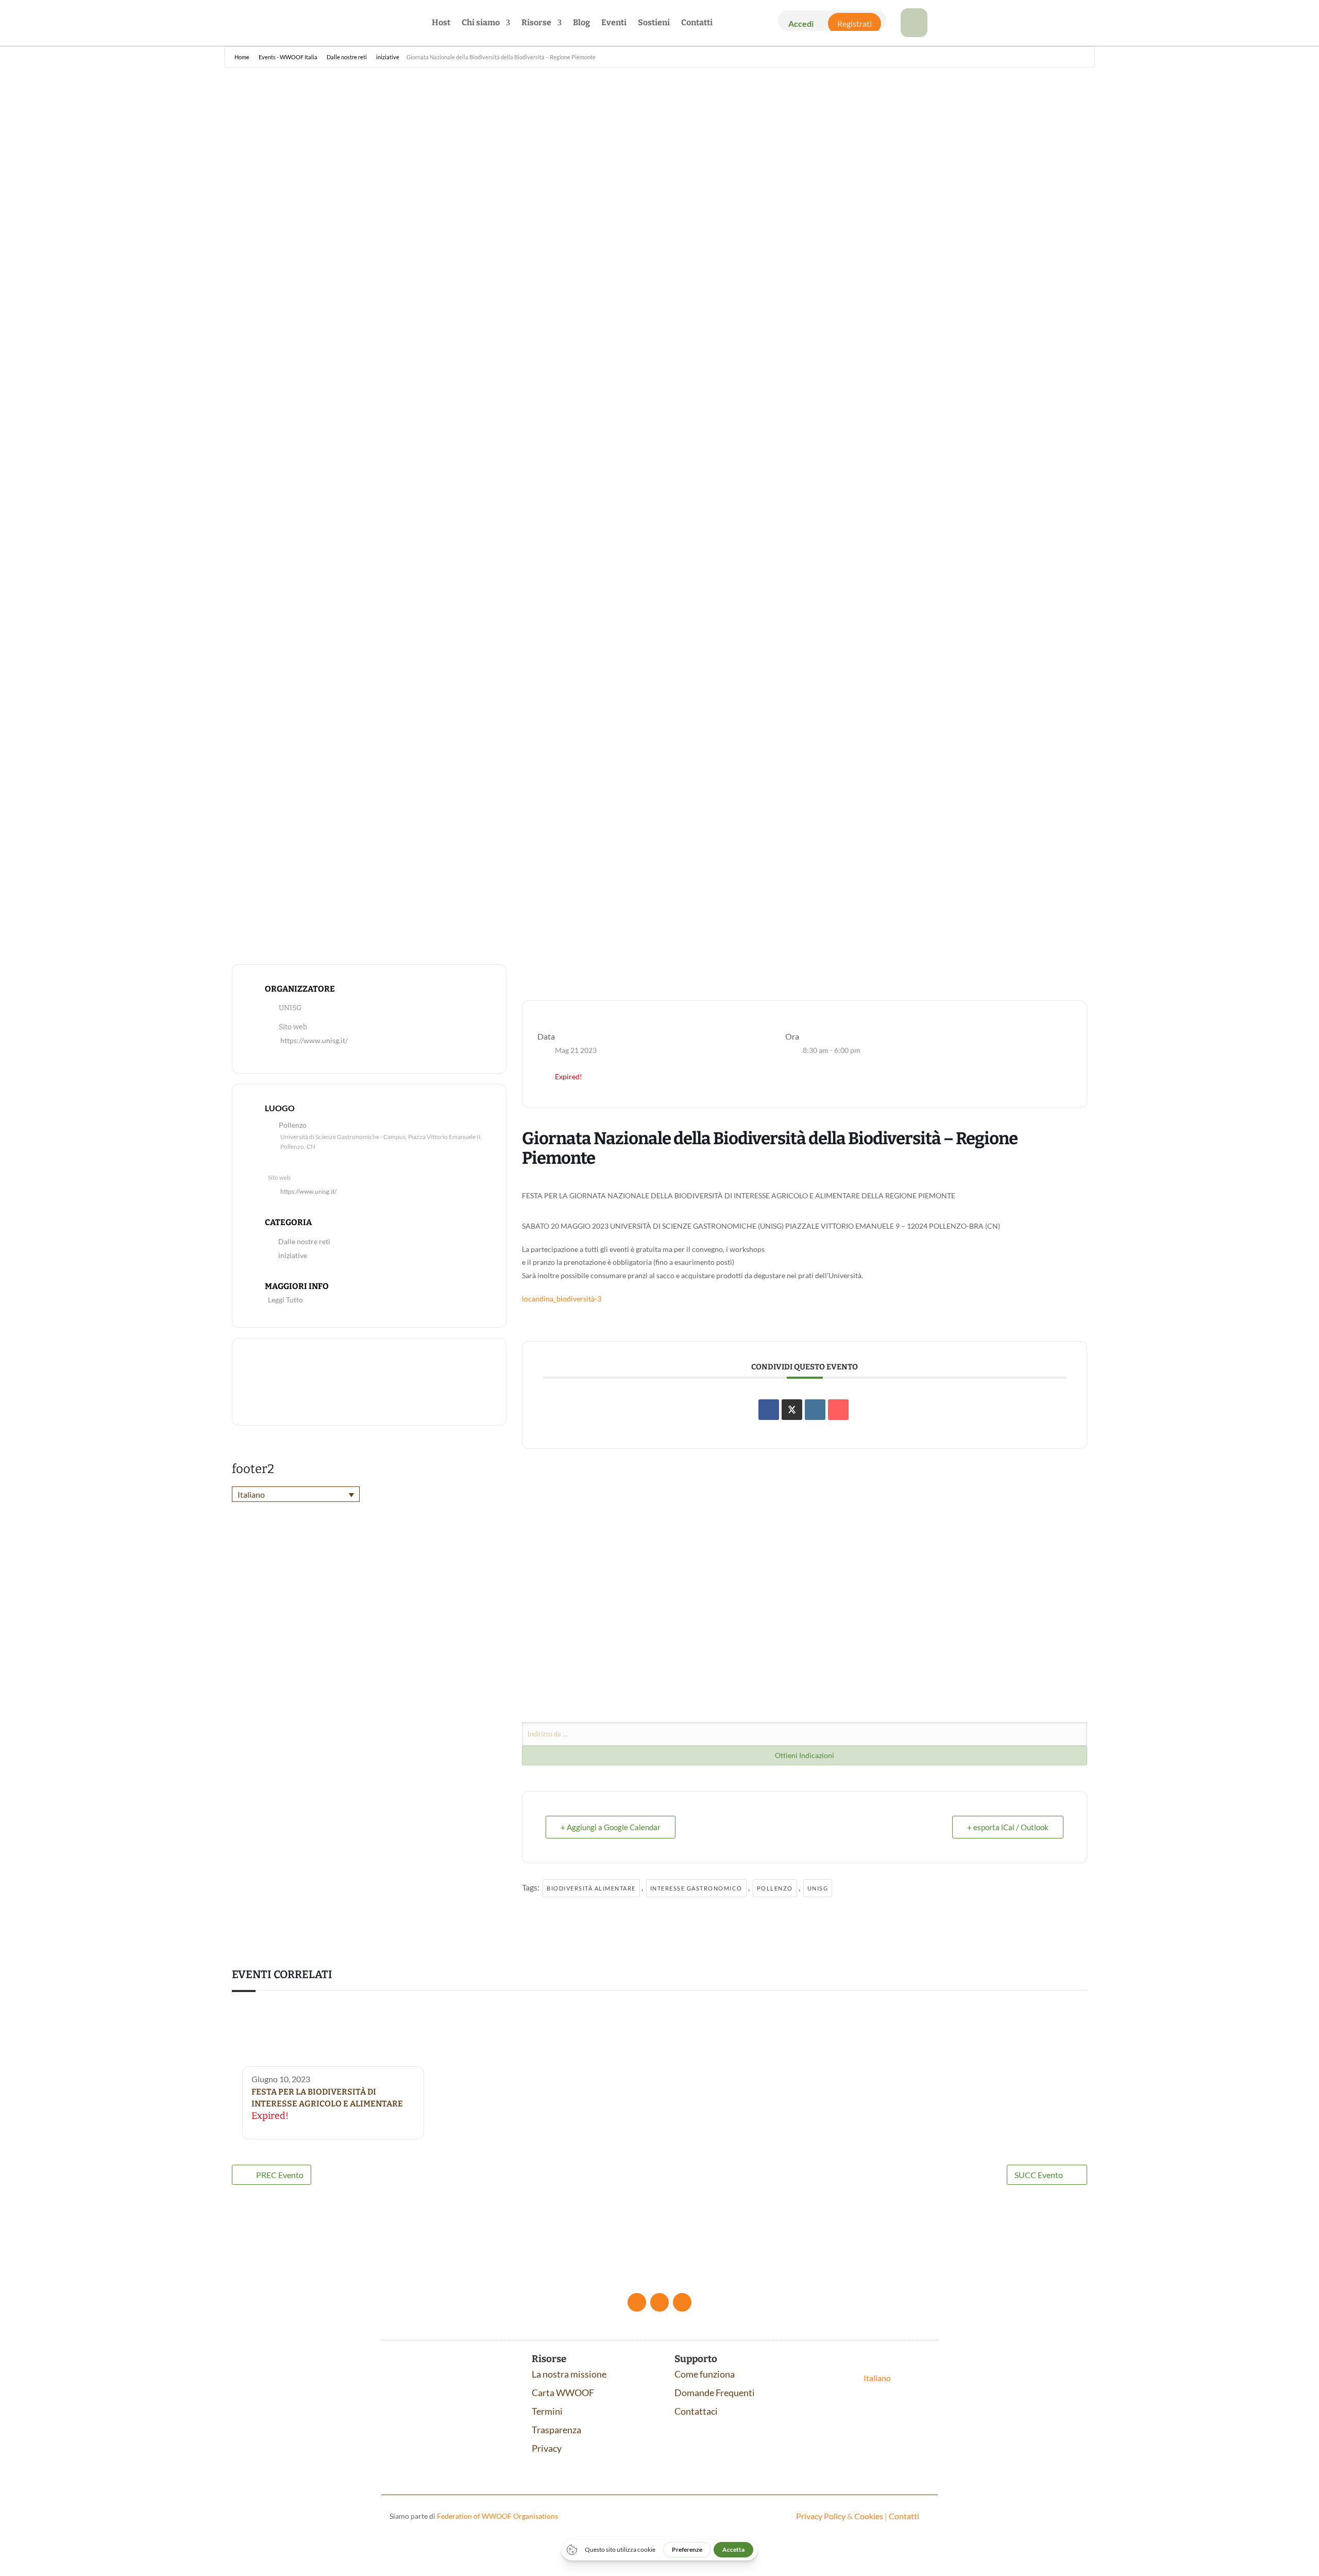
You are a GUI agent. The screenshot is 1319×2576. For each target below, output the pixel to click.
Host (441, 23)
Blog (581, 23)
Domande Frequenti (715, 2393)
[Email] (838, 1410)
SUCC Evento (1039, 2175)
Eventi (614, 23)
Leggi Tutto (285, 1300)
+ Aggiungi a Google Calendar (611, 1827)
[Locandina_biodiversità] (914, 34)
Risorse (536, 23)
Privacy (547, 2448)
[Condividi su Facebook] (769, 1410)
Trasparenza (556, 2430)
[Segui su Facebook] (637, 2302)
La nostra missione (569, 2374)
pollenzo (775, 1888)
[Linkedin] (815, 1410)
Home (242, 57)
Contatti (697, 23)
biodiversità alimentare (591, 1888)
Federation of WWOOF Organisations (497, 2516)
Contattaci (696, 2411)
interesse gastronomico (696, 1888)
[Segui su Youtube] (659, 2302)
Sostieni (654, 23)
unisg (818, 1888)
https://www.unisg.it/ (314, 1041)
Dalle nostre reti (347, 57)
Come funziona (705, 2374)
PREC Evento (280, 2175)
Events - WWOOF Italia (288, 57)
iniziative (293, 1256)
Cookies (869, 2516)
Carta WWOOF (563, 2393)
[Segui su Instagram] (682, 2302)
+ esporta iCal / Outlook (1008, 1827)
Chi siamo (481, 23)
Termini (547, 2411)
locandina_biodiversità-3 (562, 1299)
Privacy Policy (821, 2516)
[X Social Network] (792, 1410)
